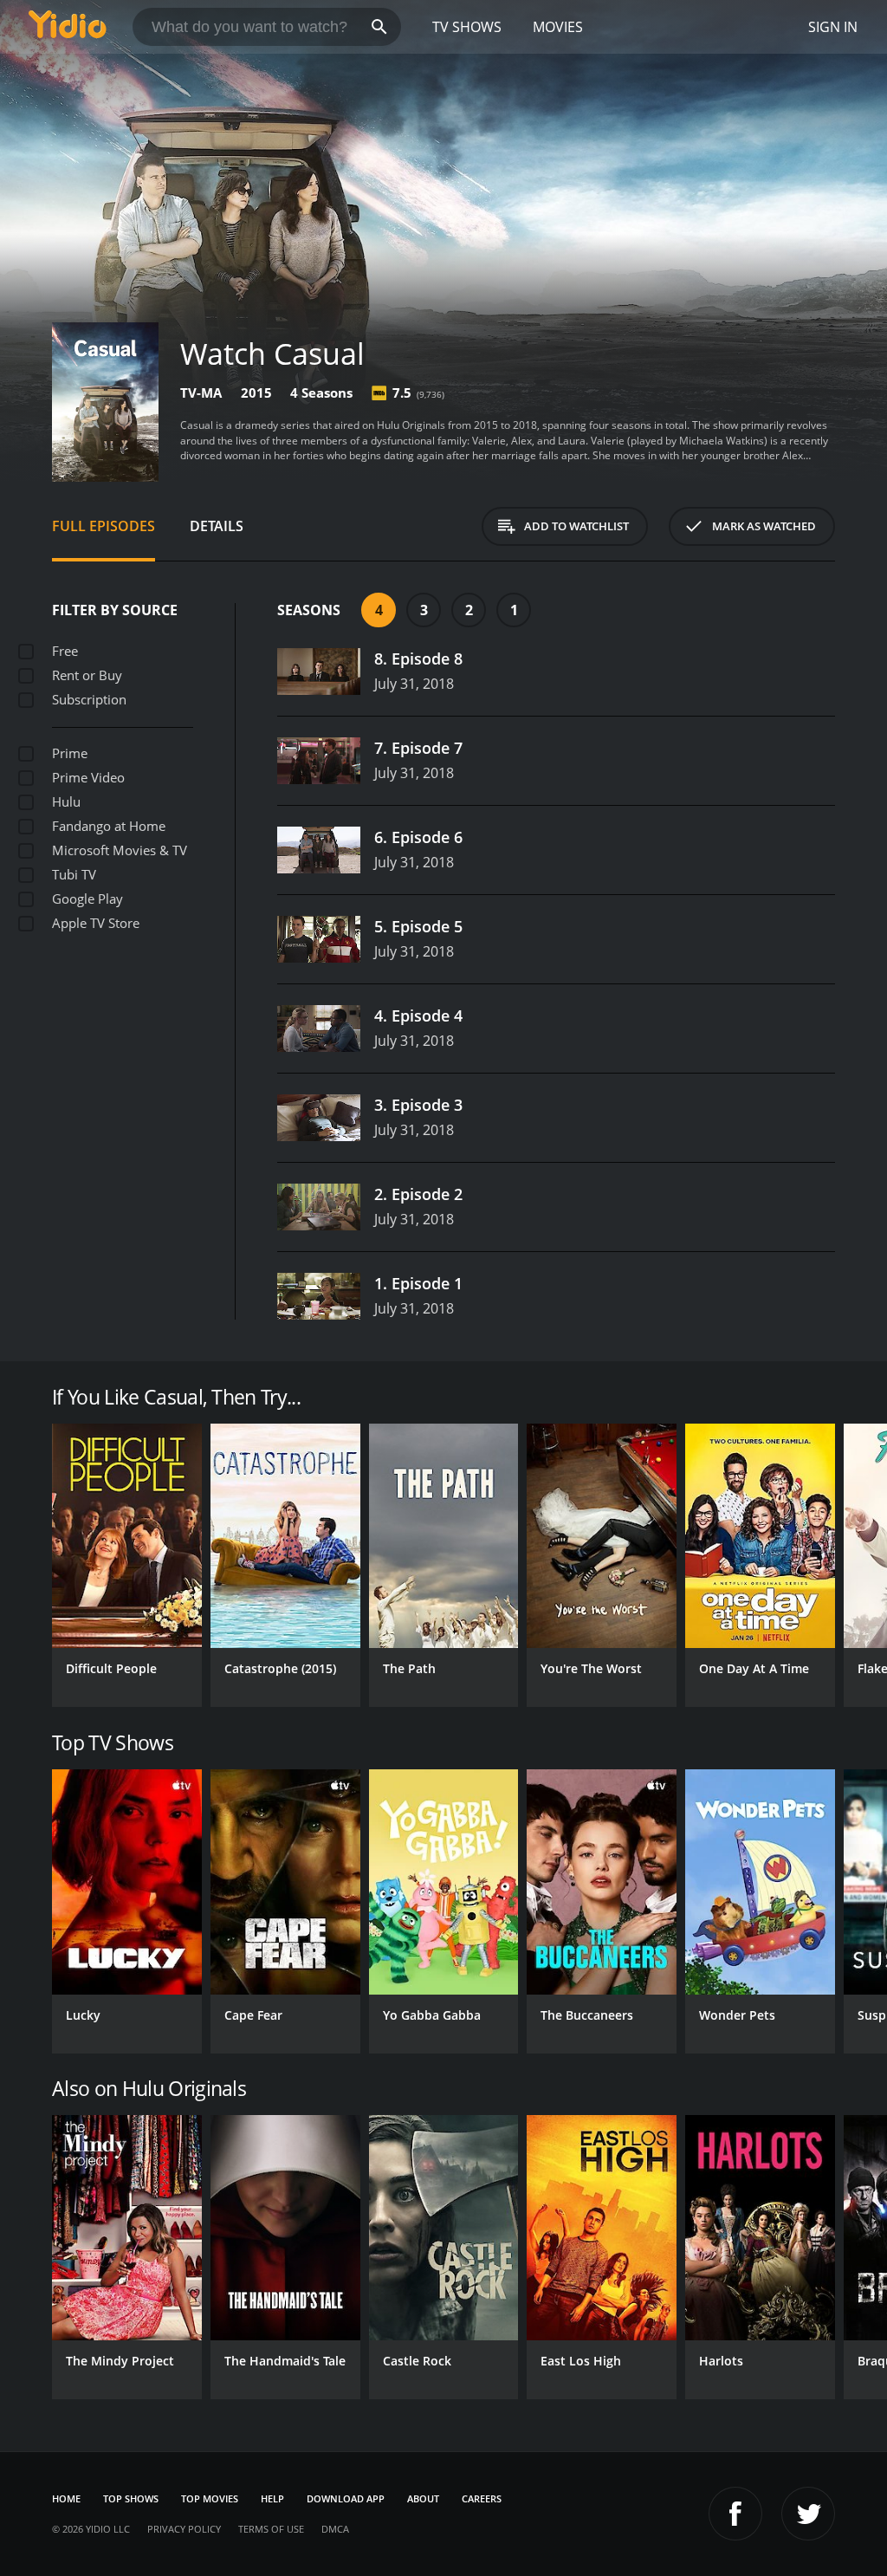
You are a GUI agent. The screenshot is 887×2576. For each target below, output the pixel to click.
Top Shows (131, 2498)
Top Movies (210, 2498)
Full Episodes (104, 526)
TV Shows (467, 27)
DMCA (335, 2529)
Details (217, 526)
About (423, 2498)
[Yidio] (68, 27)
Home (66, 2498)
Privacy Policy (184, 2529)
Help (272, 2498)
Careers (482, 2498)
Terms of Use (271, 2529)
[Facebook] (735, 2514)
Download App (346, 2498)
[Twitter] (808, 2514)
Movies (558, 27)
